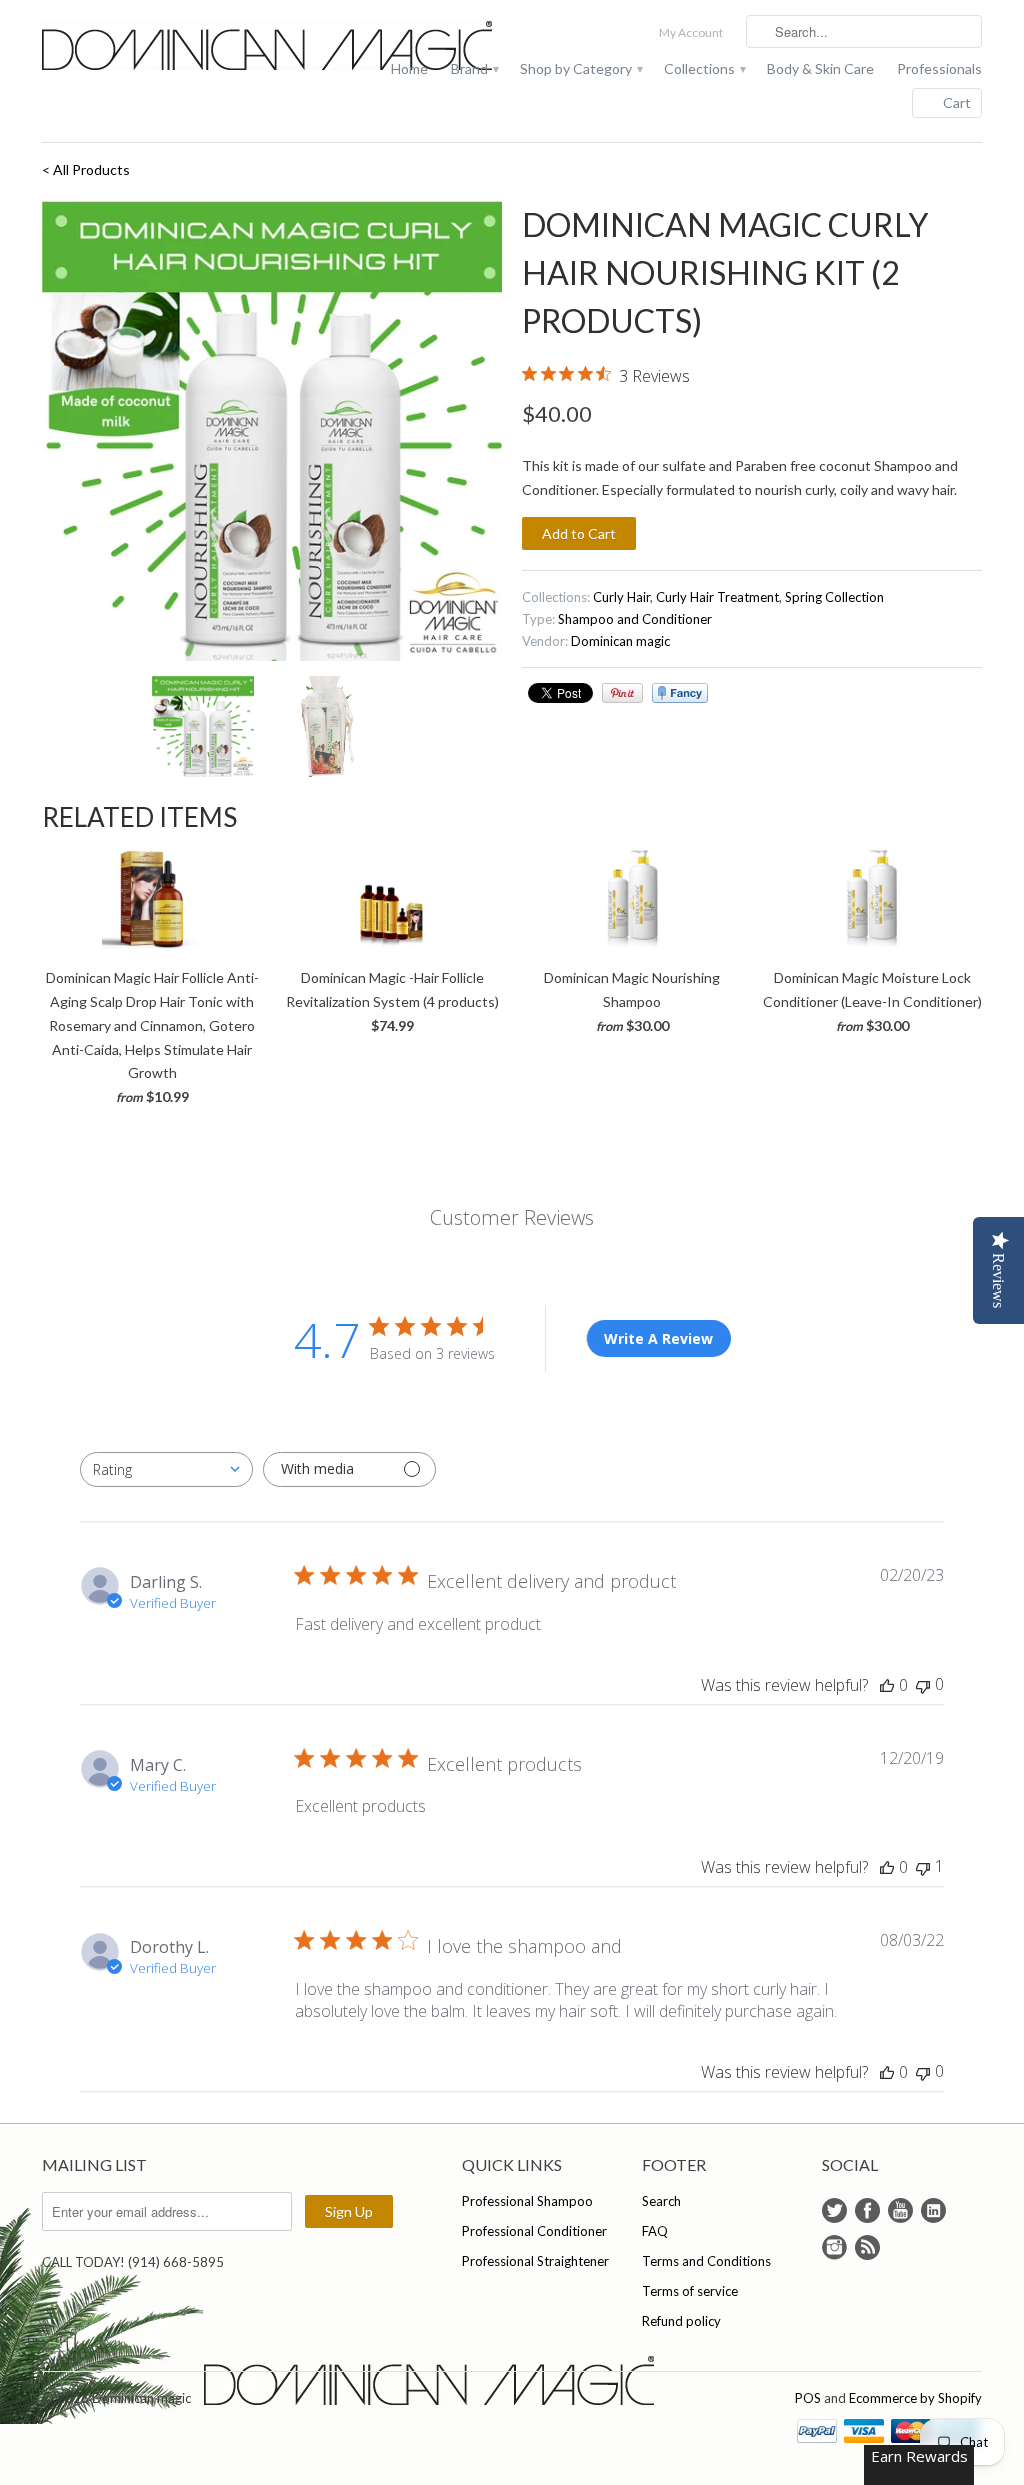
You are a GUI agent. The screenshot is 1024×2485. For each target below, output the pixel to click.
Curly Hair (621, 597)
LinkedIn (933, 2210)
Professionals (939, 68)
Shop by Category (580, 68)
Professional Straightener (535, 2261)
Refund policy (681, 2321)
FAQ (655, 2231)
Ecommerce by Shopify (915, 2398)
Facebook (867, 2210)
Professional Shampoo (527, 2201)
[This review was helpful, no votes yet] (887, 1685)
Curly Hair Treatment (717, 597)
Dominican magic (620, 641)
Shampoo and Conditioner (635, 619)
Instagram (834, 2247)
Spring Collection (834, 597)
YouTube (900, 2210)
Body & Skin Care (820, 68)
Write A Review (658, 1338)
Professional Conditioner (534, 2231)
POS (808, 2398)
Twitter (834, 2210)
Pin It (622, 693)
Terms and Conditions (706, 2261)
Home (409, 68)
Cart (957, 102)
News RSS (867, 2247)
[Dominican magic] (192, 47)
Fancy (680, 693)
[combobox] (166, 1469)
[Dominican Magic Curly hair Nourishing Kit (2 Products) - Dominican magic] (272, 431)
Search (661, 2201)
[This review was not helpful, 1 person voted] (923, 1866)
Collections (704, 68)
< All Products (86, 169)
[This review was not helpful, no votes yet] (923, 1684)
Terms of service (690, 2291)
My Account (691, 32)
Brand (474, 68)
